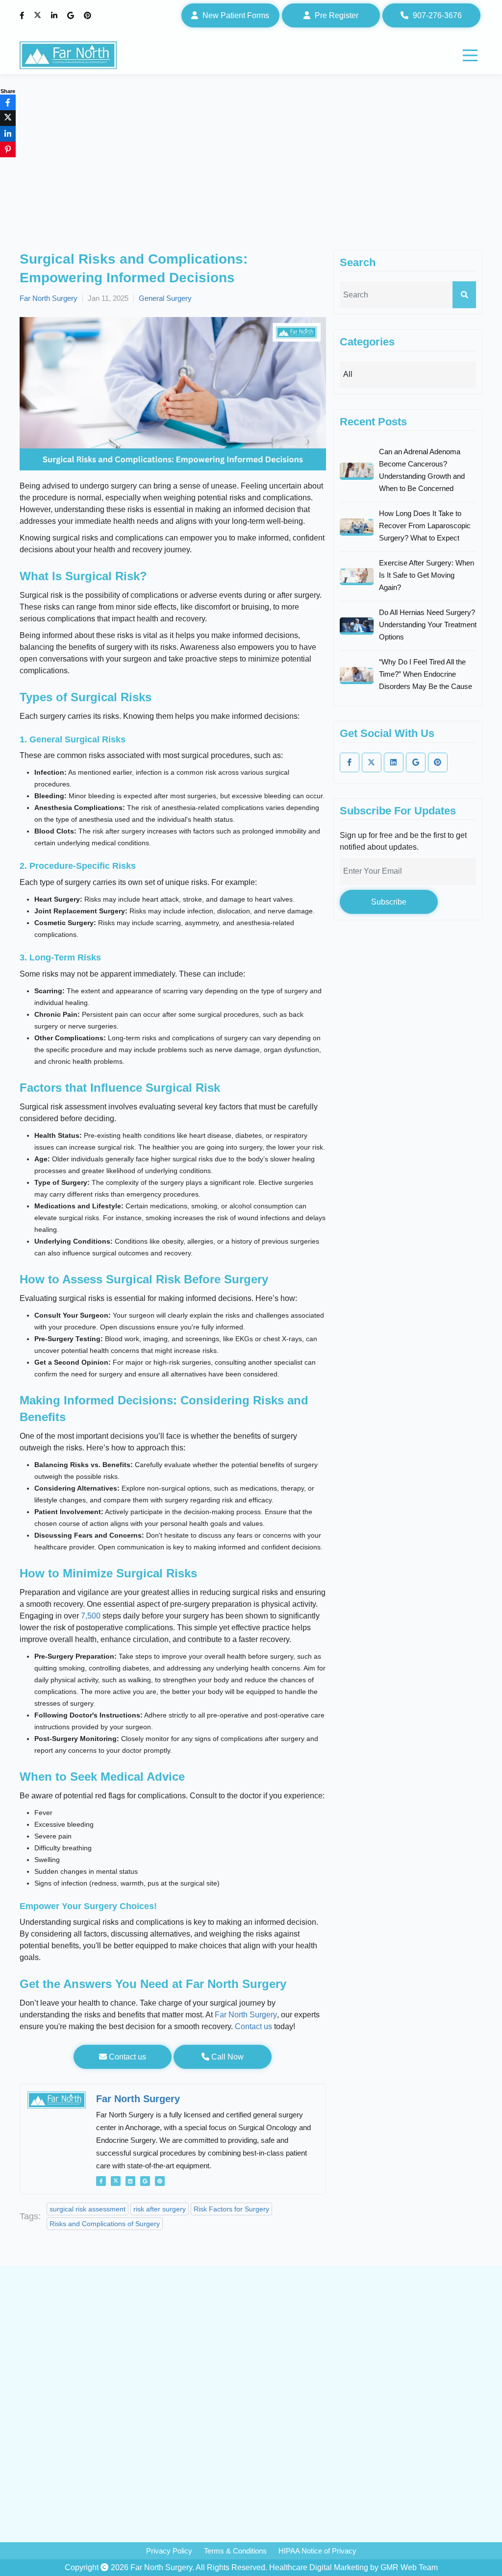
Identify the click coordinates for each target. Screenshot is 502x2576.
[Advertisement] (251, 176)
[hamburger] (470, 55)
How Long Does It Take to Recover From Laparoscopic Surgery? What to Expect (425, 526)
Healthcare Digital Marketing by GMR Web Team (353, 2567)
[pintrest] (160, 2181)
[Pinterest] (89, 16)
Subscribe (389, 902)
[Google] (72, 16)
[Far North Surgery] (68, 55)
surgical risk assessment (88, 2209)
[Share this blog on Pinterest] (8, 149)
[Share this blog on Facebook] (8, 102)
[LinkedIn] (55, 16)
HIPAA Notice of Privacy (317, 2551)
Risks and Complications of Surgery (105, 2224)
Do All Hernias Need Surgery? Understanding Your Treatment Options (428, 625)
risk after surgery (160, 2209)
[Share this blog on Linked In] (8, 134)
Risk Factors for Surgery (231, 2209)
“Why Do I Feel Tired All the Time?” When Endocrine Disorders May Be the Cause (426, 674)
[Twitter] (39, 16)
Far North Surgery (49, 298)
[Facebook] (23, 16)
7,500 (91, 1616)
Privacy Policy (169, 2551)
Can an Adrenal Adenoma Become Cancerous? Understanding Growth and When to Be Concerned (422, 470)
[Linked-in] (130, 2181)
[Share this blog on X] (8, 118)
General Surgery (165, 298)
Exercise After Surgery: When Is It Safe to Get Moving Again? (427, 575)
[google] (145, 2181)
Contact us (253, 2026)
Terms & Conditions (235, 2551)
